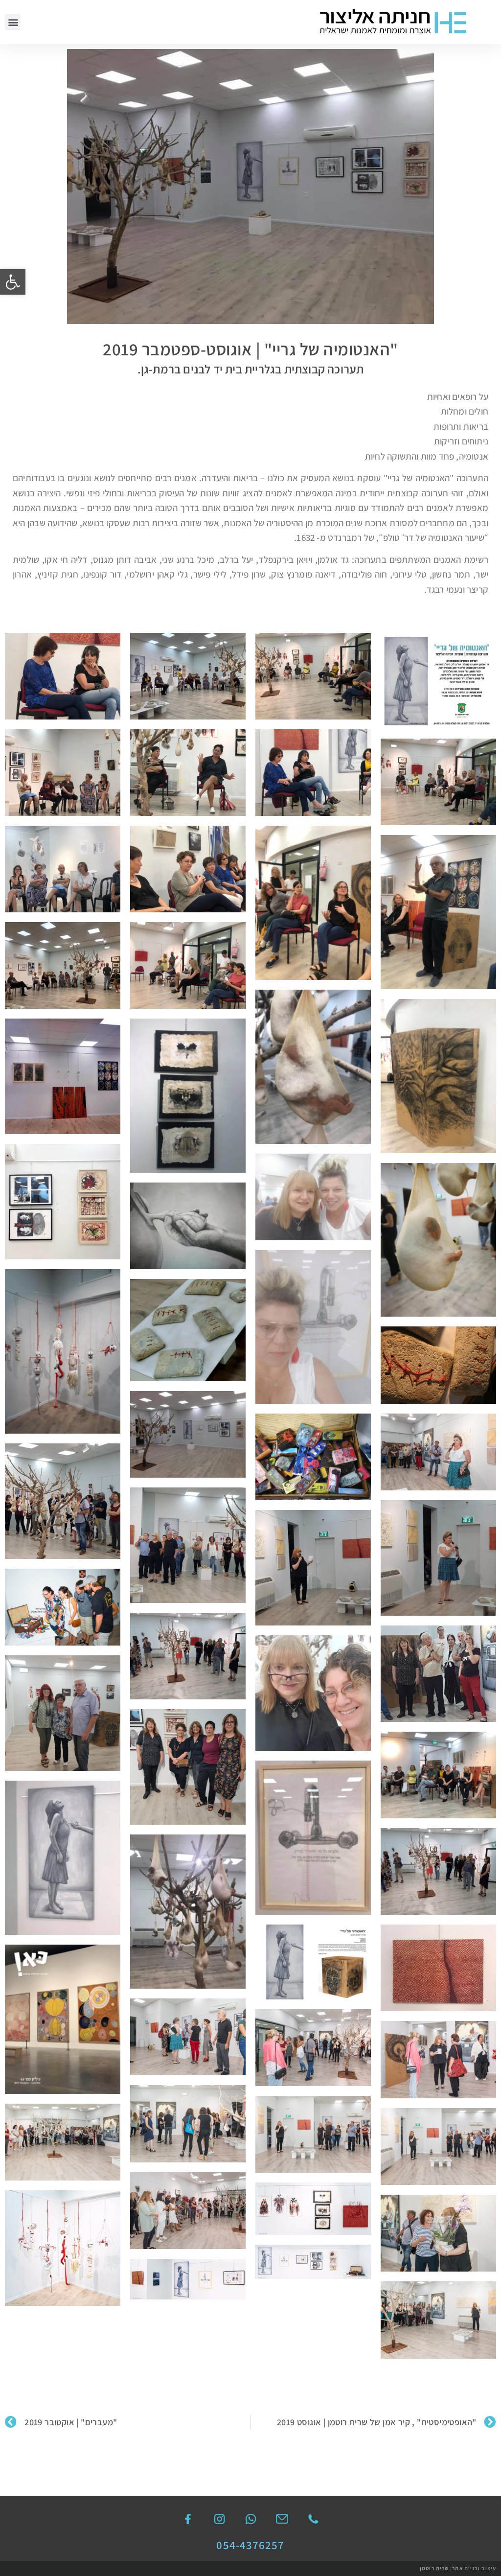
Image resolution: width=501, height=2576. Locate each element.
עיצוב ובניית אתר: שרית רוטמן (458, 2568)
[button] (13, 282)
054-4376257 (250, 2545)
